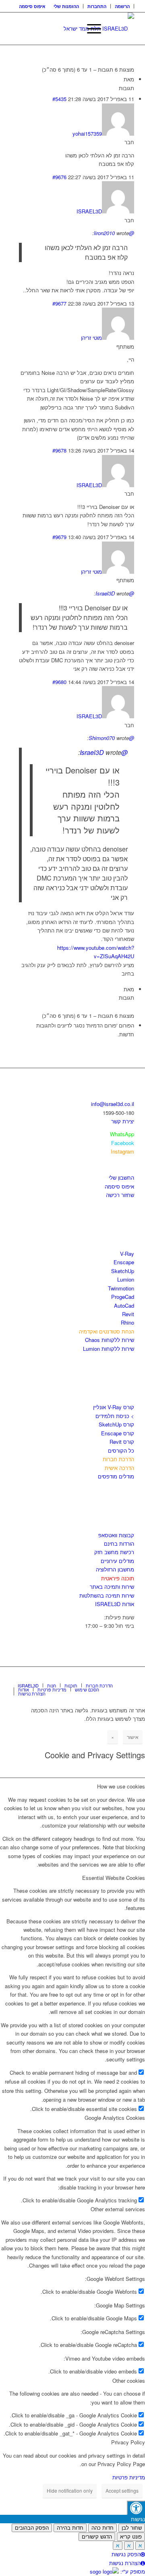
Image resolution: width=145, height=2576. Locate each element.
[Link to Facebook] (104, 1677)
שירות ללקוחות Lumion (109, 1349)
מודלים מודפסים (116, 1476)
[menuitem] (122, 6)
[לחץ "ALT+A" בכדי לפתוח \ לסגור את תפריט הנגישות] (136, 2508)
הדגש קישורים (97, 2537)
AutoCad (124, 1306)
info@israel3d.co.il (113, 1104)
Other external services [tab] (118, 2209)
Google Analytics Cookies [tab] (115, 2118)
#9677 (59, 303)
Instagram (122, 1151)
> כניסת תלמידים (115, 1416)
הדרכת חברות (118, 1459)
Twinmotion (121, 1288)
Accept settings (122, 2490)
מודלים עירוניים (117, 1561)
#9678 (59, 450)
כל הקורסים (121, 1450)
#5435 (59, 99)
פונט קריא (131, 2537)
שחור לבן (132, 2528)
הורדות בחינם (119, 1543)
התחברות (97, 6)
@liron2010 (114, 233)
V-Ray (127, 1254)
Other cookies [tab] (129, 2381)
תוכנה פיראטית (118, 1578)
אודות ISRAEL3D (115, 1604)
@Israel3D (104, 752)
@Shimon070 (111, 738)
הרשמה (122, 6)
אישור (133, 1737)
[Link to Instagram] (116, 1677)
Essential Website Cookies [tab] (114, 1878)
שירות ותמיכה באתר (112, 1587)
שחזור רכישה (120, 1195)
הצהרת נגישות (125, 2563)
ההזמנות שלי (66, 6)
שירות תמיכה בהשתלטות (107, 1595)
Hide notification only (70, 2490)
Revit (128, 1314)
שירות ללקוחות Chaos (110, 1340)
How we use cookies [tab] (121, 1786)
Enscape (124, 1262)
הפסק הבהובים (32, 2528)
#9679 (59, 537)
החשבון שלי (121, 1177)
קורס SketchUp (116, 1424)
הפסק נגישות (126, 2554)
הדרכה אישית (119, 1468)
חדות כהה (103, 2528)
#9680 (59, 682)
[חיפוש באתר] (71, 29)
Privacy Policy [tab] (128, 2442)
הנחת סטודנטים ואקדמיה (107, 1331)
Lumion (126, 1279)
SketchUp (123, 1271)
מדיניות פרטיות (129, 2477)
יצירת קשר (123, 1121)
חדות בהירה (70, 2528)
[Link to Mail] (128, 1677)
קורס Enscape (118, 1433)
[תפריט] (90, 29)
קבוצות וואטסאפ (116, 1535)
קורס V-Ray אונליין (114, 1407)
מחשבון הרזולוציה (115, 1569)
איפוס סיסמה (32, 6)
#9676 (59, 177)
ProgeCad (123, 1297)
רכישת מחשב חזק (114, 1552)
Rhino (127, 1322)
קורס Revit (122, 1442)
